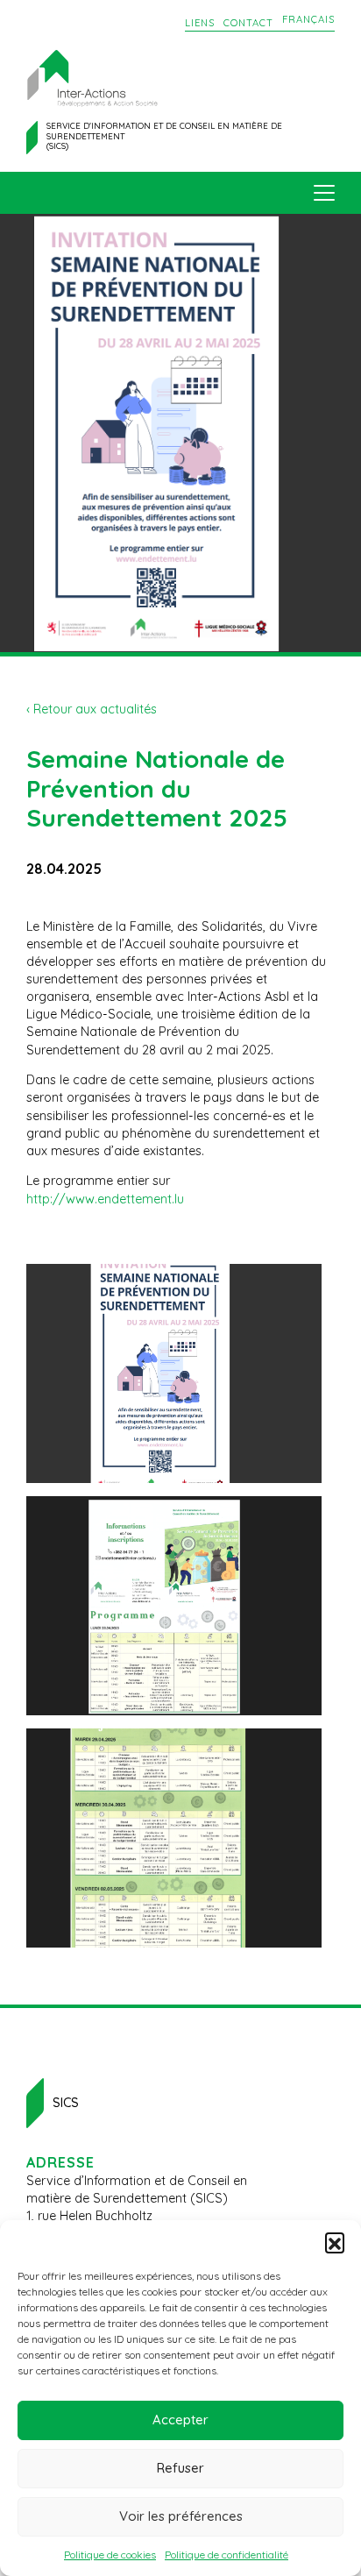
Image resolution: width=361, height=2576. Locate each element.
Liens (200, 23)
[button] (335, 2242)
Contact (248, 23)
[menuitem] (308, 20)
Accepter (180, 2420)
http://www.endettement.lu (105, 1199)
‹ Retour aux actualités (92, 709)
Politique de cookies (110, 2555)
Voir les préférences (181, 2516)
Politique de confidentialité (227, 2555)
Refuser (180, 2468)
